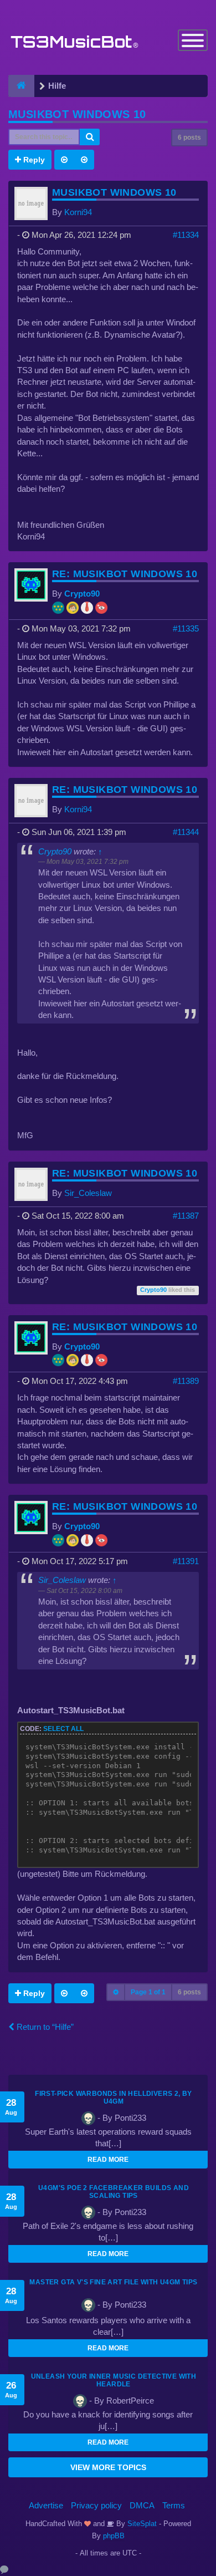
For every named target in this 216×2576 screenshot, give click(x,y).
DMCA (142, 2505)
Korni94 (78, 212)
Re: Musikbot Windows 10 (125, 574)
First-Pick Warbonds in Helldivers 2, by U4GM (114, 2098)
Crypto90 (82, 594)
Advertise (46, 2505)
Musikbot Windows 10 (77, 114)
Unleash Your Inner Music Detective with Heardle (114, 2380)
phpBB (114, 2536)
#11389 (186, 1381)
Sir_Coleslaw (88, 1193)
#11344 (186, 832)
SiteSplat (141, 2524)
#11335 (186, 628)
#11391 (186, 1561)
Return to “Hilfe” (44, 2027)
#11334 (186, 235)
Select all (63, 1729)
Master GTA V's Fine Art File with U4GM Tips (113, 2282)
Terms (174, 2505)
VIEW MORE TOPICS (108, 2467)
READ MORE (108, 2160)
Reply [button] (33, 160)
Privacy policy (96, 2505)
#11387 (186, 1216)
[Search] (90, 137)
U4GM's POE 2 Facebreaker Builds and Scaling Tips (114, 2192)
